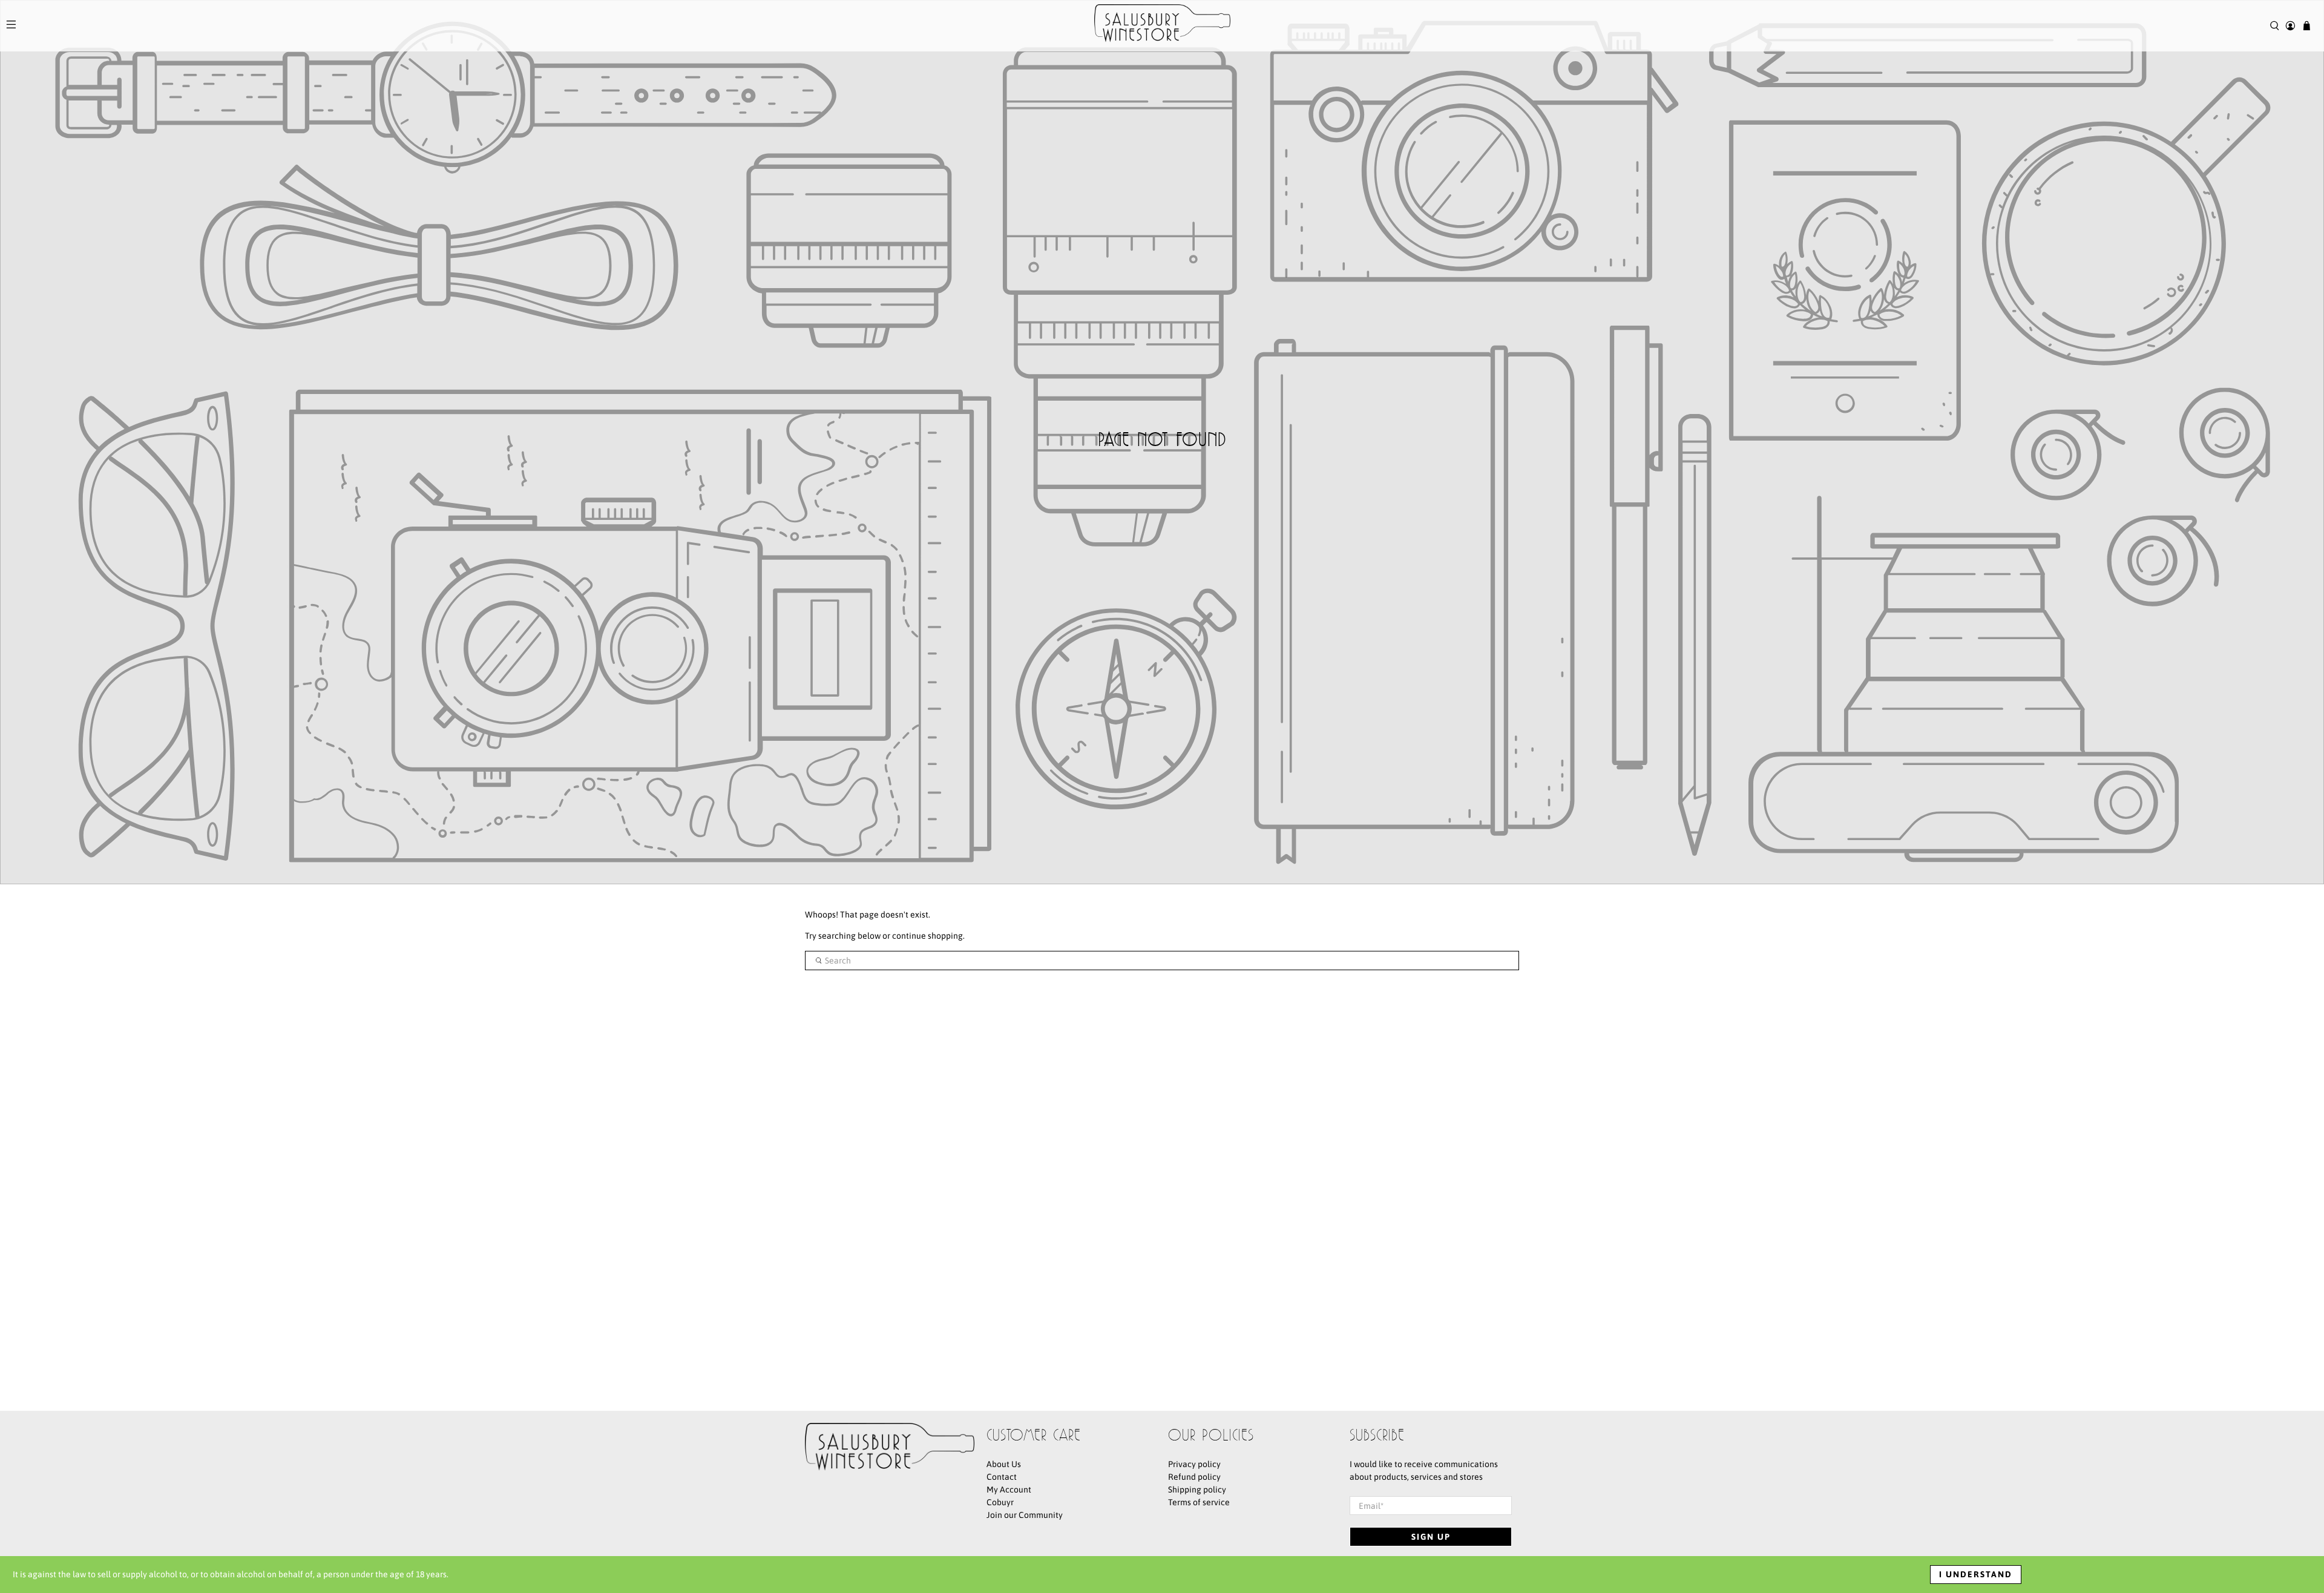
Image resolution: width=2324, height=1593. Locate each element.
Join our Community (1025, 1515)
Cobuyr (1000, 1502)
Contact (1002, 1477)
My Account (1009, 1490)
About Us (1004, 1464)
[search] (1162, 961)
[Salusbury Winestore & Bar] (1162, 26)
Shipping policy (1197, 1490)
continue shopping (927, 936)
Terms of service (1199, 1502)
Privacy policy (1194, 1464)
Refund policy (1194, 1477)
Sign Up (1431, 1537)
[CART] (2307, 26)
